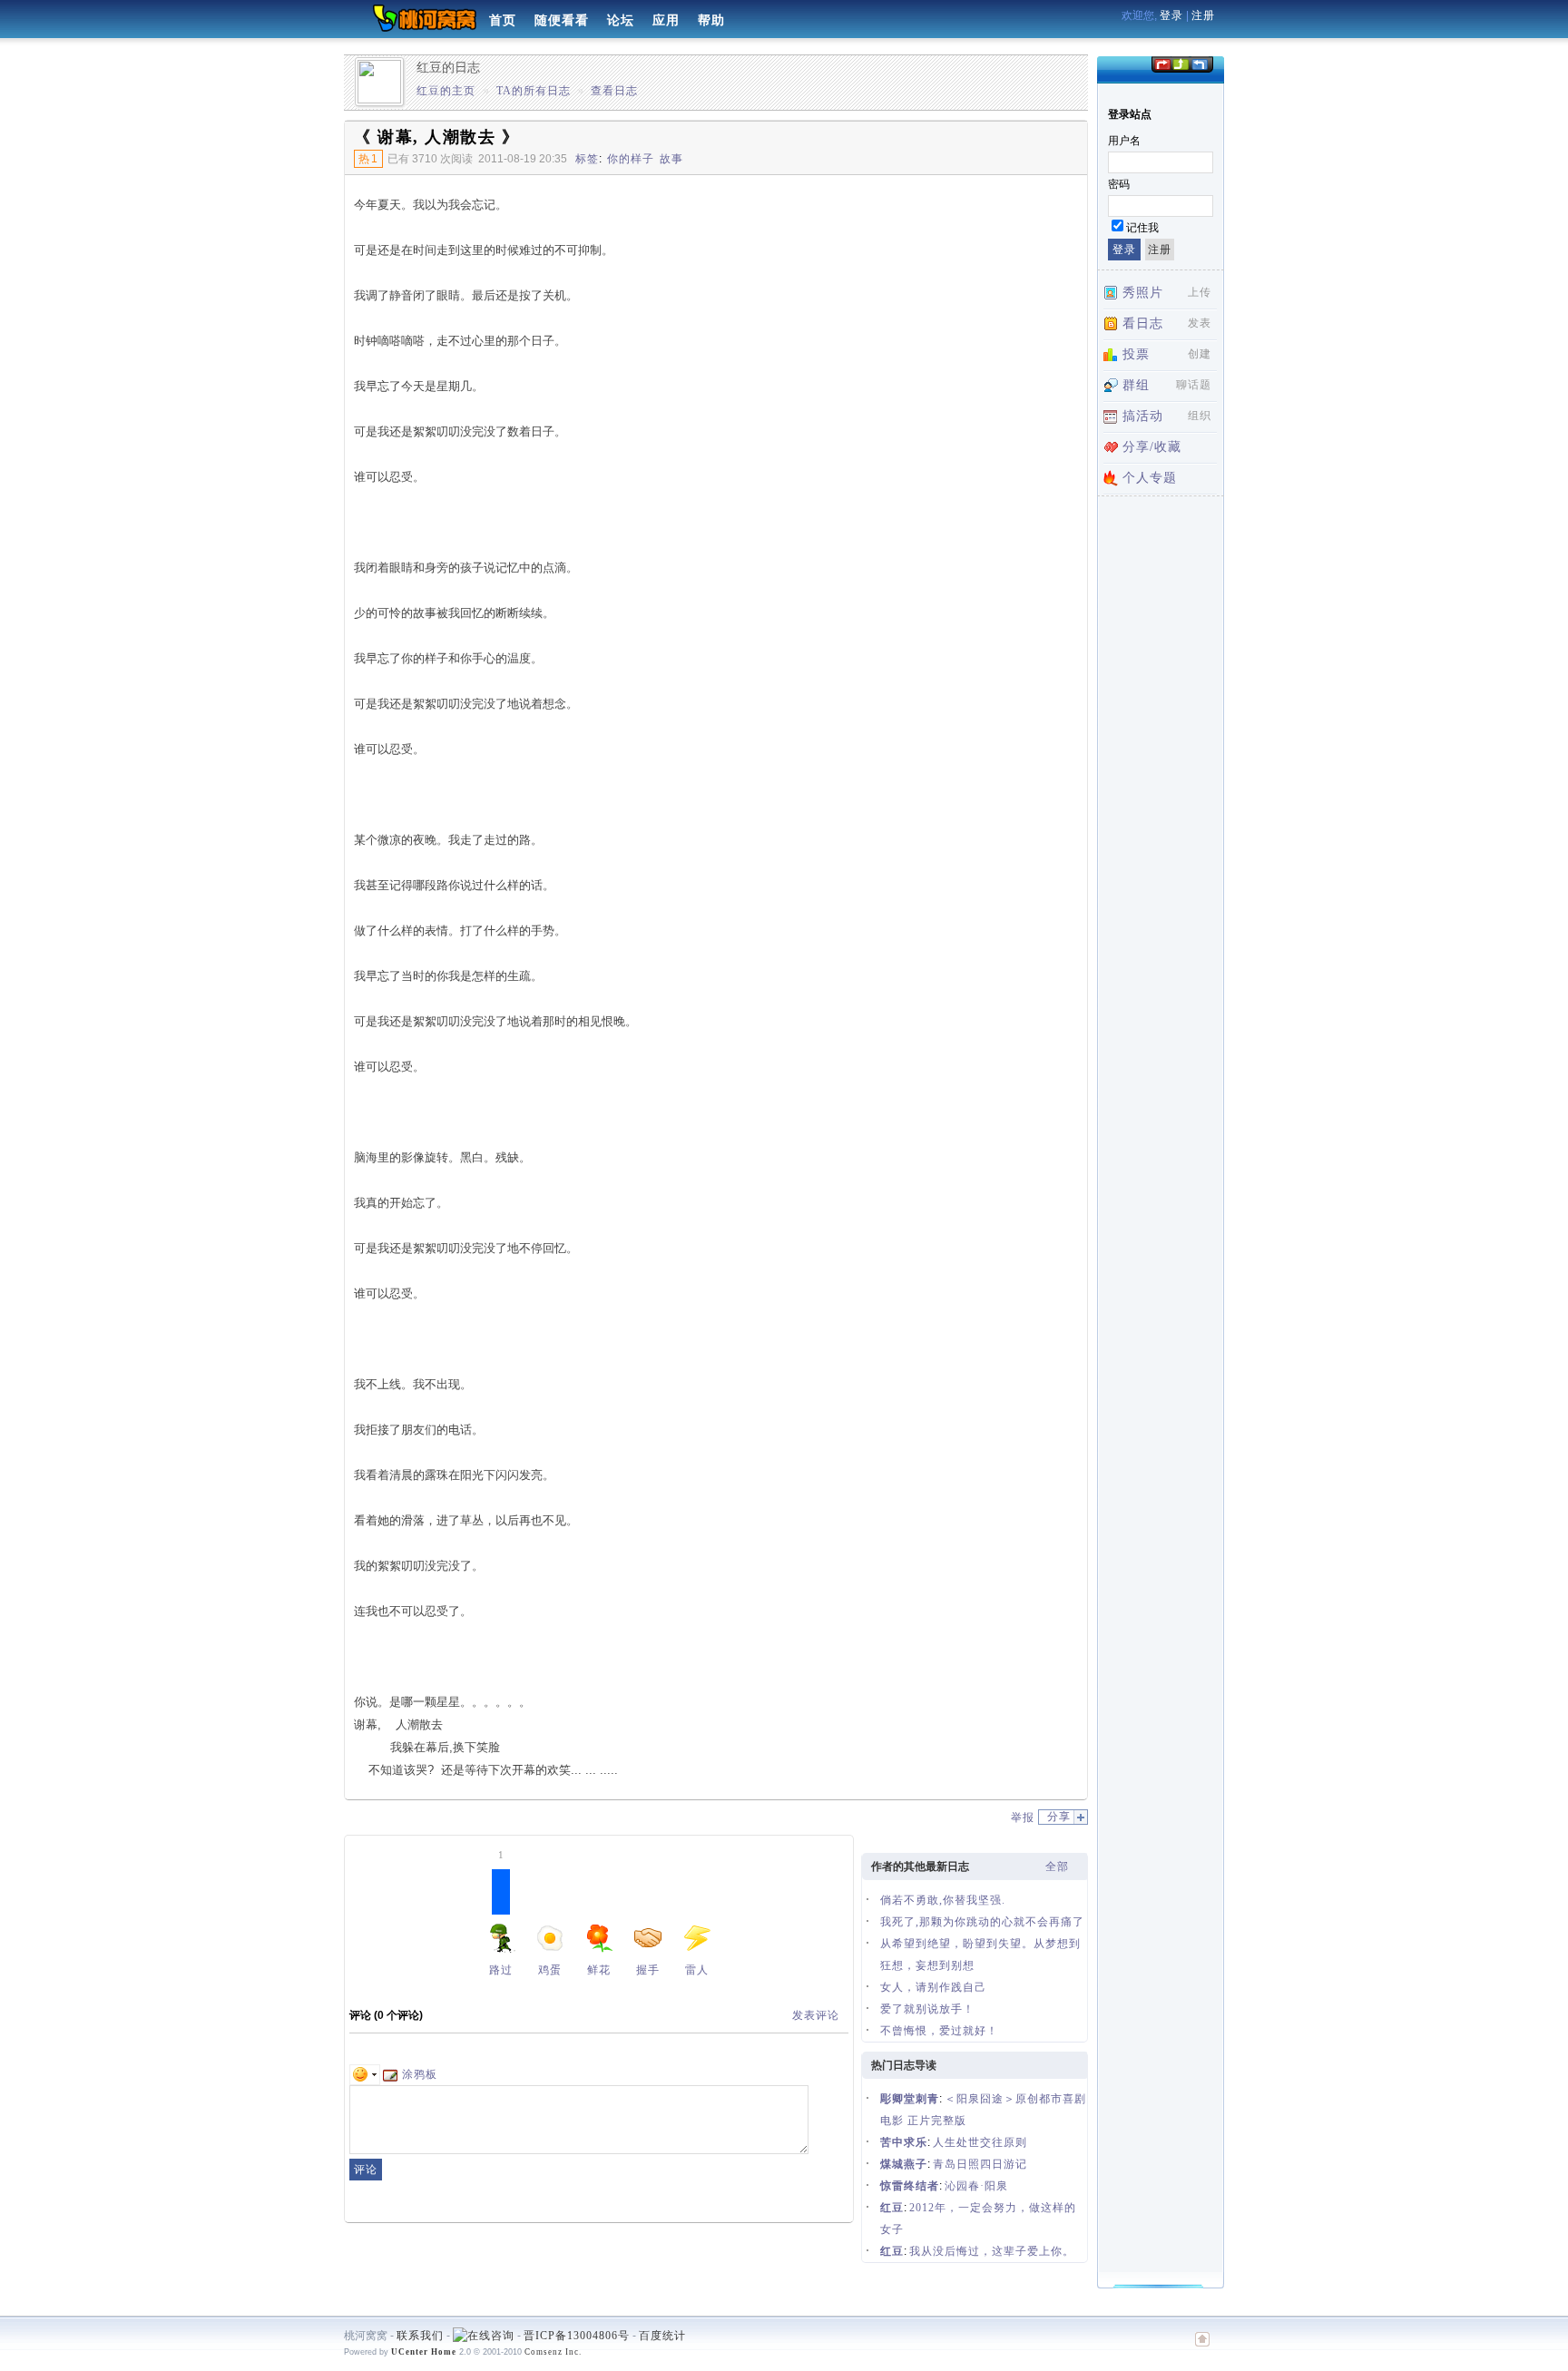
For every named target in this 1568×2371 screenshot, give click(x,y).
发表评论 (816, 2015)
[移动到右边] (1200, 63)
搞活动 (1143, 416)
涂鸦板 (420, 2074)
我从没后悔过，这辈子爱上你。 (992, 2251)
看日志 (1143, 323)
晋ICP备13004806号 (577, 2336)
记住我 (1142, 228)
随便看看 (562, 20)
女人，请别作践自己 (933, 1987)
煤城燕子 (904, 2164)
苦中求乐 (904, 2142)
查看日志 (614, 91)
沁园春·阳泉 (976, 2186)
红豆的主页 (446, 91)
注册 (1203, 15)
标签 (587, 159)
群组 (1136, 385)
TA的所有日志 (534, 91)
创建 (1200, 354)
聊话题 (1194, 385)
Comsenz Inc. (553, 2352)
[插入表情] (365, 2074)
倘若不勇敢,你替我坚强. (943, 1900)
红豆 (892, 2208)
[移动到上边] (1180, 63)
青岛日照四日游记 (980, 2164)
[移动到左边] (1161, 63)
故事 (671, 159)
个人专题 (1150, 478)
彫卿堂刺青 (910, 2099)
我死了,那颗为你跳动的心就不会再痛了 (982, 1922)
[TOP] (1202, 2348)
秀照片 (1143, 293)
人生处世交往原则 (980, 2142)
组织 (1200, 416)
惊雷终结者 (910, 2186)
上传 (1200, 292)
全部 (1057, 1866)
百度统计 (662, 2336)
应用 (666, 20)
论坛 (621, 20)
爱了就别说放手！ (927, 2009)
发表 (1200, 323)
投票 (1136, 354)
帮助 (711, 20)
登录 (1171, 15)
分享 (1059, 1817)
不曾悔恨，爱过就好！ (939, 2031)
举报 (1023, 1817)
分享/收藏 (1152, 447)
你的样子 (631, 159)
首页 (503, 20)
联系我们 (420, 2336)
